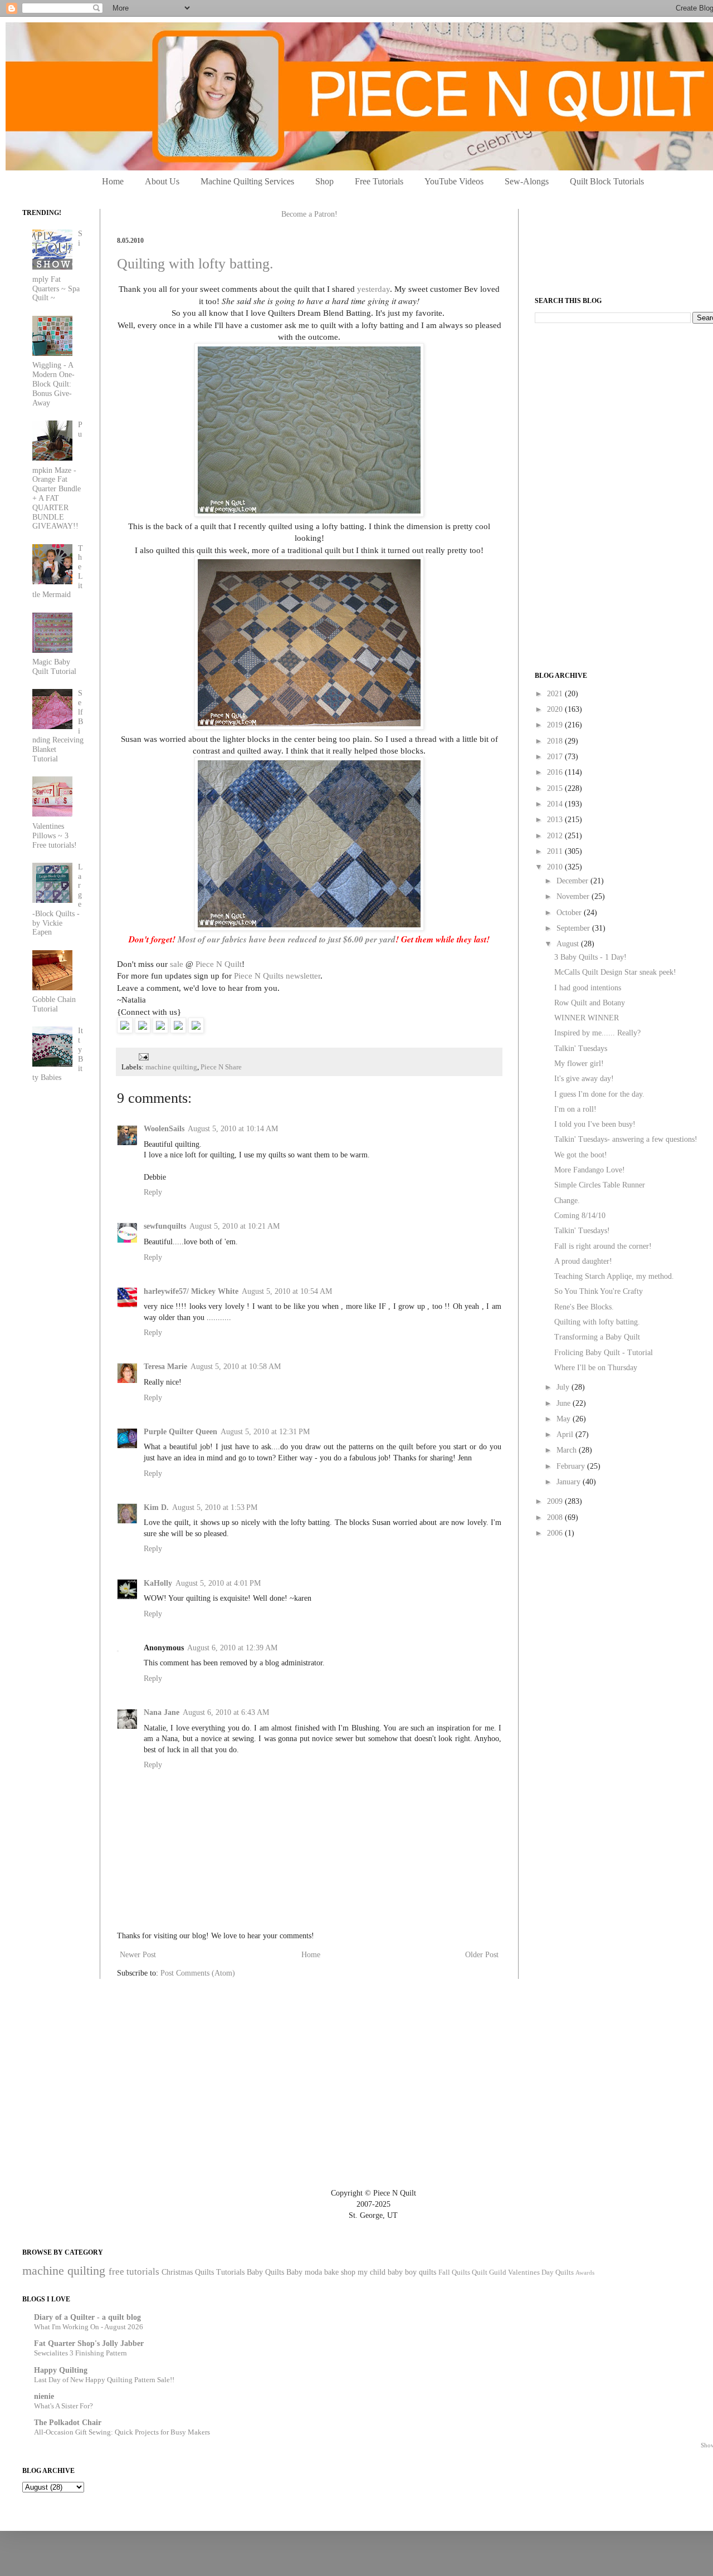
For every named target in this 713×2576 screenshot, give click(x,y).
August (569, 944)
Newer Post (138, 1955)
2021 (556, 694)
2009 (556, 1501)
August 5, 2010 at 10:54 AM (287, 1291)
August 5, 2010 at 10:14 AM (233, 1129)
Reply (153, 1192)
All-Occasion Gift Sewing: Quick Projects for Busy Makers (122, 2432)
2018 (556, 741)
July (564, 1387)
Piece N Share (221, 1067)
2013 (556, 820)
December (573, 881)
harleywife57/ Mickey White (191, 1291)
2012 (556, 836)
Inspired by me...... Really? (597, 1033)
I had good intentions (588, 988)
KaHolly (158, 1583)
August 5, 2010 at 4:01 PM (218, 1583)
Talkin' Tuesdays (581, 1049)
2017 (556, 757)
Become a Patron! (309, 214)
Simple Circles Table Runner (600, 1185)
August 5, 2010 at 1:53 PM (215, 1507)
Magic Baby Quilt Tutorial (54, 667)
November (574, 896)
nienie (44, 2396)
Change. (567, 1201)
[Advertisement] (618, 410)
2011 (556, 851)
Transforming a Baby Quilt (597, 1337)
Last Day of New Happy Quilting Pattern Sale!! (104, 2380)
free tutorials (134, 2272)
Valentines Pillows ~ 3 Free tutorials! (55, 836)
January (570, 1482)
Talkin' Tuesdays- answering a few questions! (626, 1139)
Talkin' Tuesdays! (582, 1231)
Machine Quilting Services (247, 181)
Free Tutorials (379, 181)
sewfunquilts (165, 1226)
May (565, 1419)
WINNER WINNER (587, 1018)
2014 (556, 804)
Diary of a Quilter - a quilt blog (87, 2317)
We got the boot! (581, 1155)
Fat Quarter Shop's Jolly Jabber (89, 2343)
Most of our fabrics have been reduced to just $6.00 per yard (287, 939)
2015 (556, 788)
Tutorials (230, 2272)
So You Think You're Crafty (599, 1291)
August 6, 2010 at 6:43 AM (226, 1712)
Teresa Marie (165, 1367)
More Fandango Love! (590, 1170)
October (570, 913)
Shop (324, 181)
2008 (556, 1517)
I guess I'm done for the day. (599, 1094)
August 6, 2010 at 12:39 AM (232, 1648)
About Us (162, 181)
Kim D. (156, 1507)
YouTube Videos (454, 181)
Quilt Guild (489, 2272)
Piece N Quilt (219, 964)
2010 (556, 867)
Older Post (482, 1955)
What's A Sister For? (64, 2406)
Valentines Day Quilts (541, 2272)
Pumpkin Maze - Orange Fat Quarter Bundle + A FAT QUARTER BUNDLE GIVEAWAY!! (58, 476)
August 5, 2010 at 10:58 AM (236, 1367)
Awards (585, 2272)
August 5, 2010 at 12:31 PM (265, 1432)
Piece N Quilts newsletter (277, 976)
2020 (556, 709)
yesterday (373, 289)
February (572, 1466)
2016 (556, 772)
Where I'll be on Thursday (596, 1368)
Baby (294, 2272)
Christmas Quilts (188, 2272)
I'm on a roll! (575, 1109)
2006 (556, 1533)
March (568, 1450)
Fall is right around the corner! (603, 1246)
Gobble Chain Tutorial (54, 1004)
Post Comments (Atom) (198, 1973)
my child (372, 2272)
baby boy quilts (412, 2272)
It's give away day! (584, 1079)
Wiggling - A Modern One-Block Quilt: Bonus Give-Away (53, 384)
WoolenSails (164, 1129)
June (565, 1403)
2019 (556, 725)
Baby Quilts (265, 2272)
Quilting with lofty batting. (195, 264)
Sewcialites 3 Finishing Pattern (80, 2353)
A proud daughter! (583, 1261)
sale (177, 964)
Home (113, 181)
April (566, 1434)
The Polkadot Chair (68, 2423)
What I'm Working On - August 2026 (89, 2327)
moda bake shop (330, 2272)
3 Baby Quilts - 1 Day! (590, 957)
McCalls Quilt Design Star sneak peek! (615, 972)
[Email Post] (142, 1056)
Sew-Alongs (527, 181)
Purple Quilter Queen (180, 1432)
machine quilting (171, 1067)
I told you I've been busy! (595, 1124)
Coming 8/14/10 (580, 1216)
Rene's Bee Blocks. (584, 1307)
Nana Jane (162, 1712)
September (574, 928)
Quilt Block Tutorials (607, 181)
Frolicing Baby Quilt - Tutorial (604, 1353)
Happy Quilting (61, 2370)
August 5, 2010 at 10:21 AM (235, 1226)
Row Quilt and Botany (590, 1003)
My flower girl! (579, 1064)
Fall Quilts (454, 2272)
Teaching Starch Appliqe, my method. (614, 1276)
